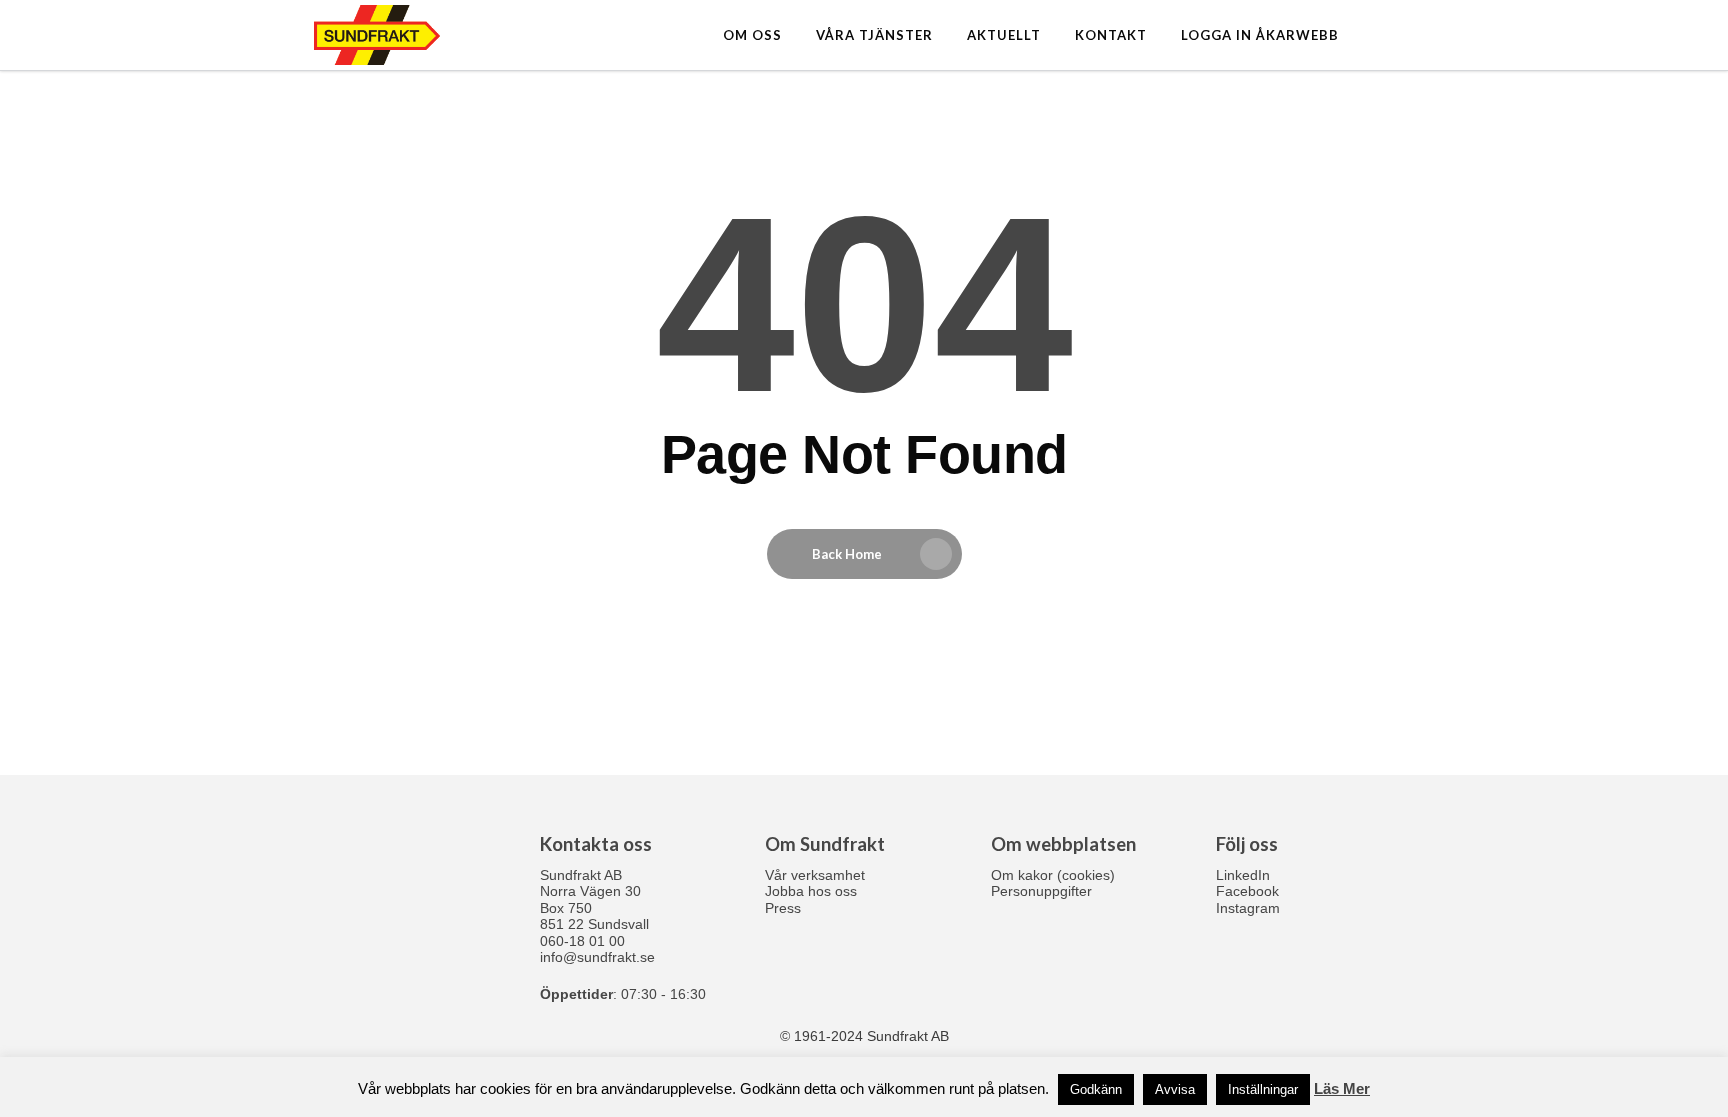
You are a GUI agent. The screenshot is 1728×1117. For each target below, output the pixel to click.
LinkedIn (1243, 875)
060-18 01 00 (582, 941)
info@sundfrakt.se (597, 957)
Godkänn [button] (1096, 1089)
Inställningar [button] (1263, 1089)
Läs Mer (1342, 1088)
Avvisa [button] (1175, 1089)
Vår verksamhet (815, 875)
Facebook (1247, 891)
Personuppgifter (1041, 891)
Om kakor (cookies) (1053, 875)
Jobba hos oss (811, 891)
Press (783, 908)
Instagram (1248, 908)
